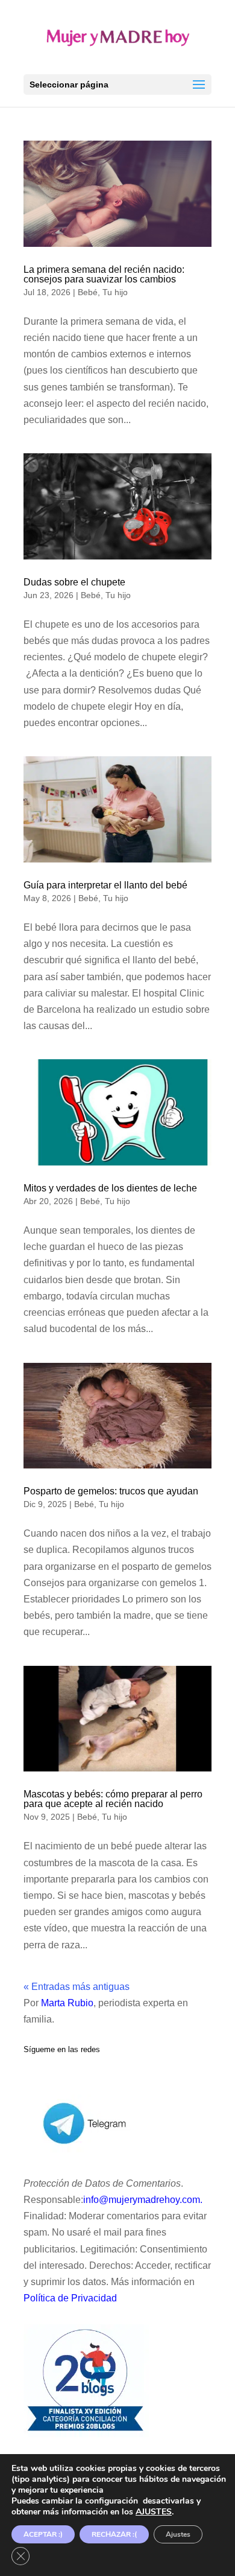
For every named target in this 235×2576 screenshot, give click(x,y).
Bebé (88, 292)
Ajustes (178, 2534)
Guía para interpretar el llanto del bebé (105, 885)
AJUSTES (154, 2512)
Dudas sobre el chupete (74, 582)
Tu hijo (115, 292)
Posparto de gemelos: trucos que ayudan (111, 1491)
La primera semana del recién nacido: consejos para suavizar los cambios (104, 274)
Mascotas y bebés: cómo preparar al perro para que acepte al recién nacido (113, 1799)
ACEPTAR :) (43, 2534)
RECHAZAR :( (114, 2534)
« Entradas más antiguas (77, 1987)
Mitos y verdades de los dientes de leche (110, 1188)
